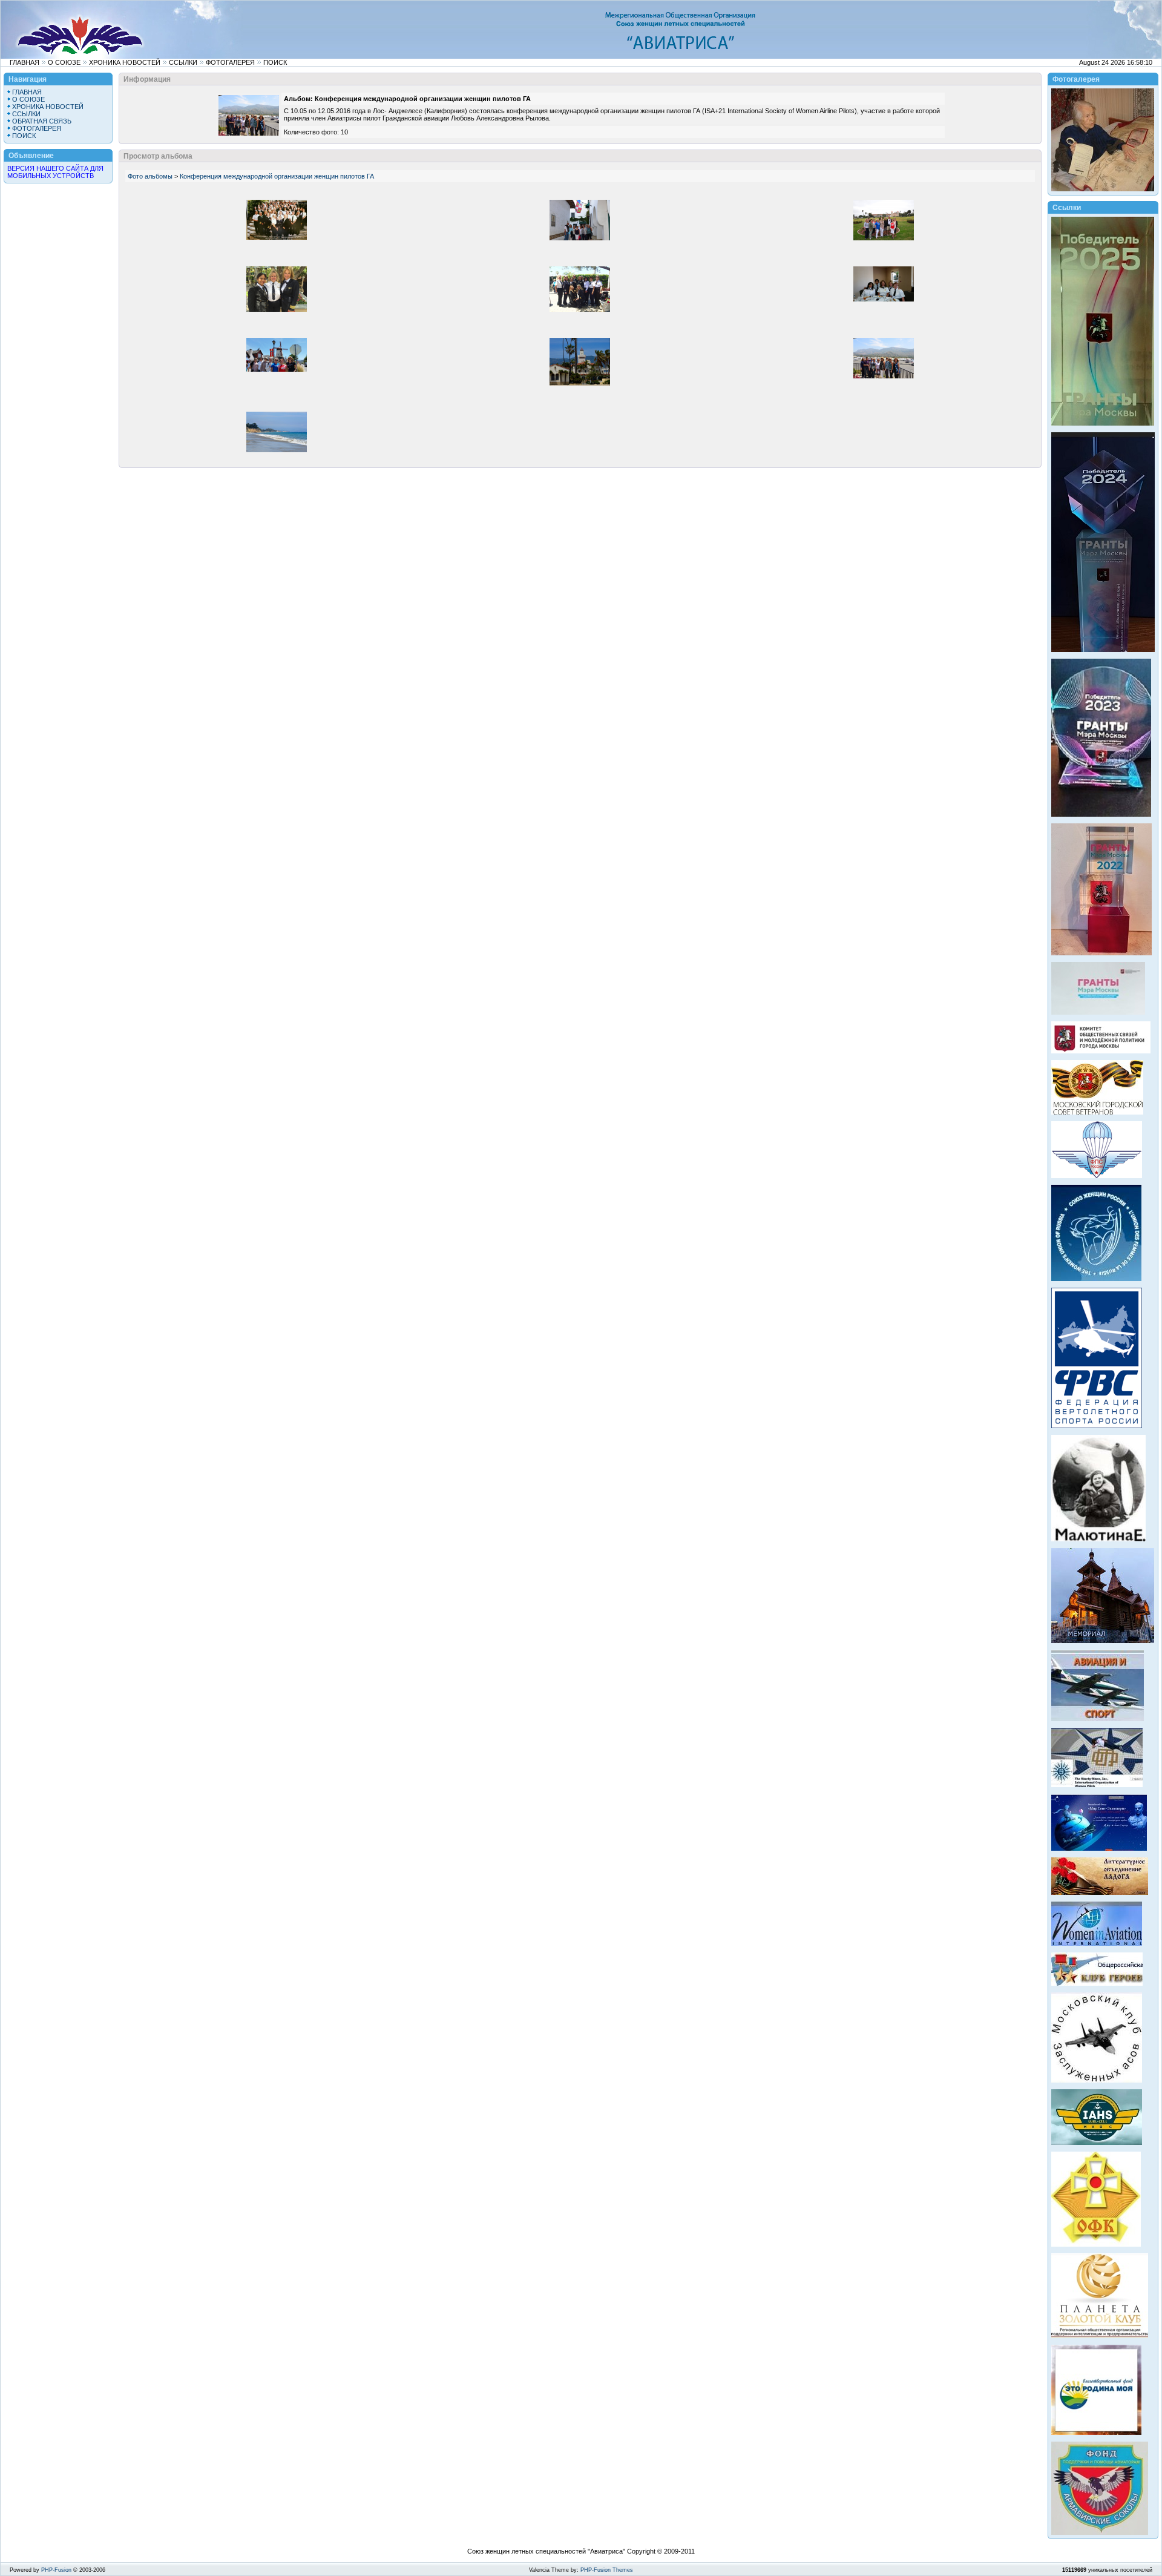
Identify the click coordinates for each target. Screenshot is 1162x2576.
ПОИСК (275, 62)
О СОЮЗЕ (64, 62)
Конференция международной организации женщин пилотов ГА (277, 176)
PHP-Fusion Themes (607, 2570)
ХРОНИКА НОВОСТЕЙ (125, 62)
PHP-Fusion (56, 2570)
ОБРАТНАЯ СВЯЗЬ (42, 121)
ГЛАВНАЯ (25, 62)
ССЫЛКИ (183, 62)
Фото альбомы (150, 176)
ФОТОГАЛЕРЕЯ (230, 62)
